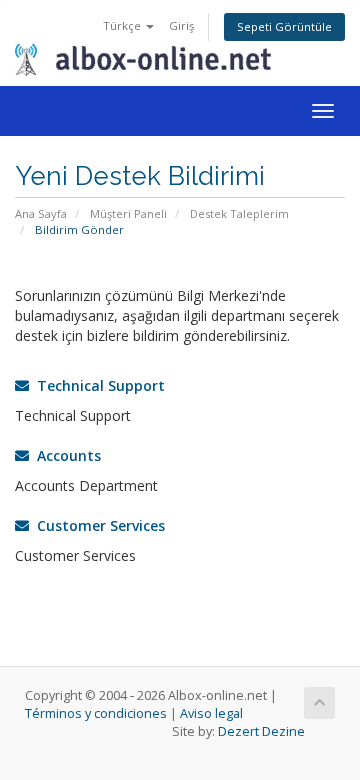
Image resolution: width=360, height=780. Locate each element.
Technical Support (97, 385)
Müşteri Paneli (128, 213)
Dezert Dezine (261, 731)
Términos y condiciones (96, 713)
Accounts (65, 455)
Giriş (181, 25)
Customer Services (97, 525)
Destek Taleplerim (239, 213)
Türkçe (123, 25)
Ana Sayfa (41, 213)
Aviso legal (211, 713)
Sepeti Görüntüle (284, 26)
